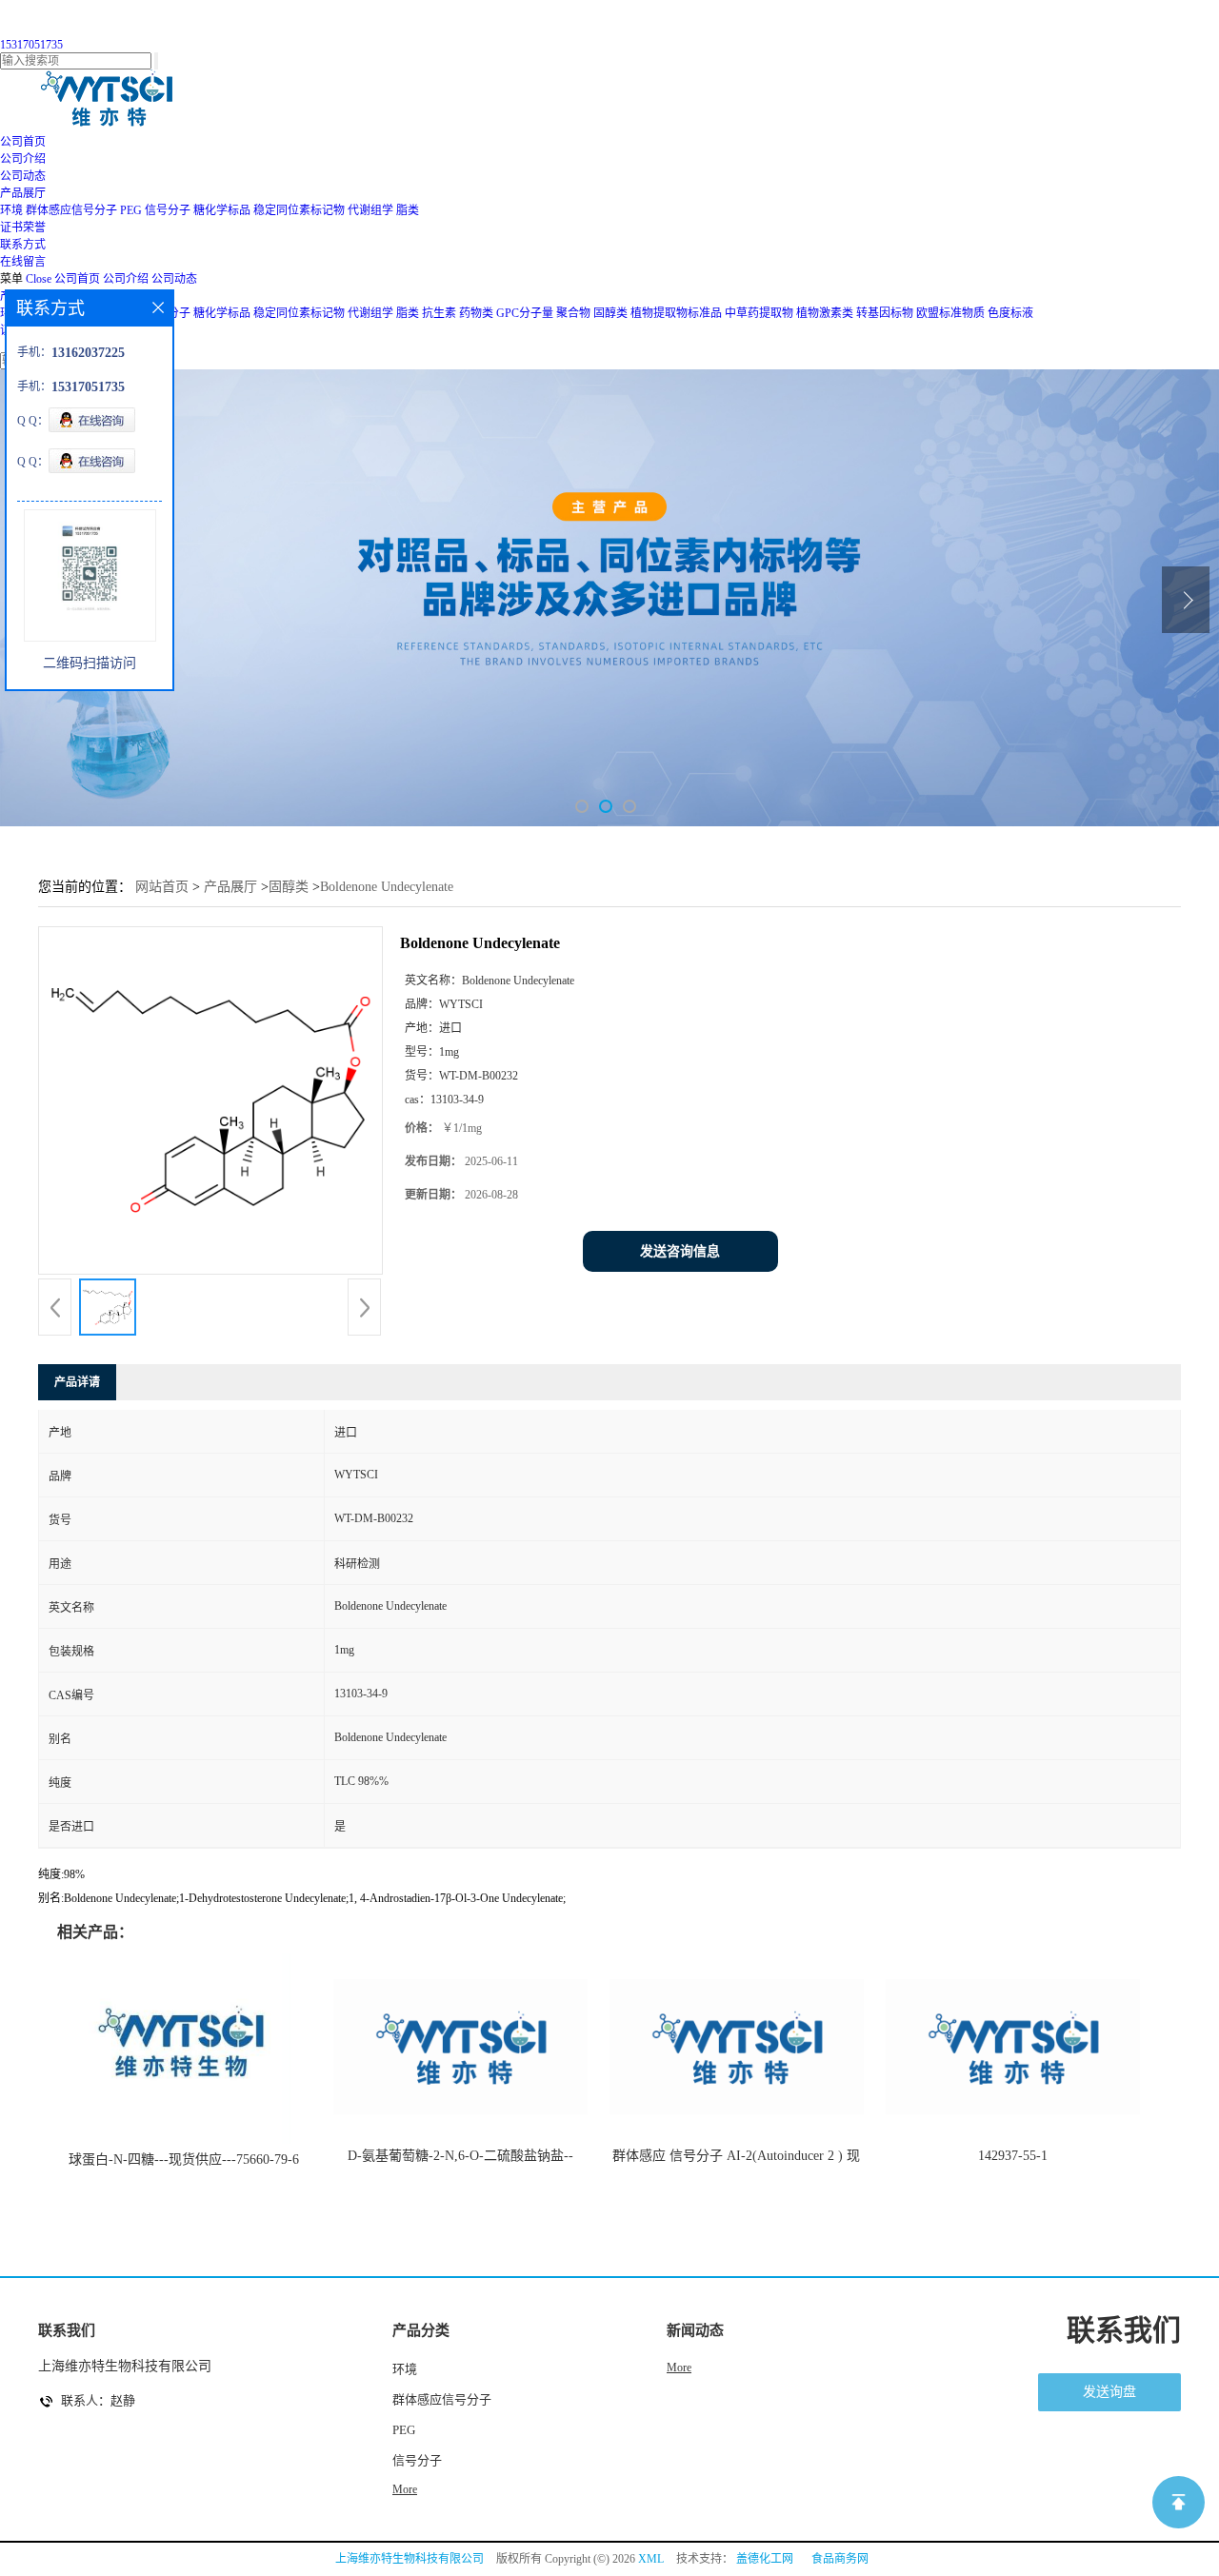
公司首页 (77, 279)
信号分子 (168, 210)
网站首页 (162, 887)
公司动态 (174, 279)
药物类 (476, 313)
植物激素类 (825, 313)
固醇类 (610, 313)
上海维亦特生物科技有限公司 (410, 2559)
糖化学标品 (222, 210)
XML (651, 2559)
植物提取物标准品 (676, 313)
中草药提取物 (759, 313)
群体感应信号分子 (71, 210)
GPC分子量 (525, 313)
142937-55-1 (1013, 2156)
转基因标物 (885, 313)
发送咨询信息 (680, 1251)
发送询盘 (1109, 2392)
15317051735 (31, 45)
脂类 (408, 210)
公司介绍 (126, 279)
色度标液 (1010, 313)
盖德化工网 (765, 2559)
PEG (131, 210)
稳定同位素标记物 (299, 210)
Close (39, 279)
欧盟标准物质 (950, 313)
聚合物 (573, 313)
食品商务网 (840, 2559)
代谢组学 (370, 210)
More (405, 2489)
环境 (11, 210)
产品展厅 (230, 887)
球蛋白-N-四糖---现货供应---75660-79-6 (184, 2160)
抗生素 (439, 313)
